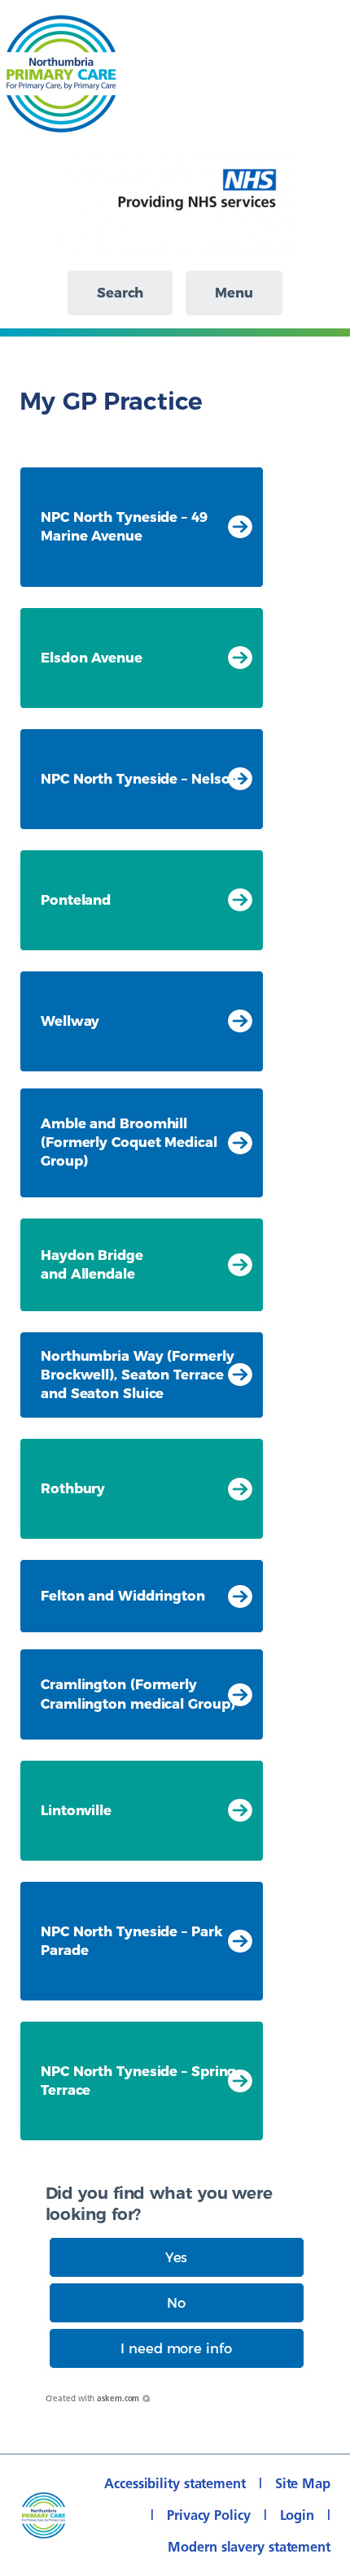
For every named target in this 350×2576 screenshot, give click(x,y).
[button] (177, 2257)
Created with (93, 2398)
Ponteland (76, 900)
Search (120, 293)
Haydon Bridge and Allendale (92, 1264)
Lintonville (76, 1810)
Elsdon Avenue (92, 658)
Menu (234, 293)
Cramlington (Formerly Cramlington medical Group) (138, 1694)
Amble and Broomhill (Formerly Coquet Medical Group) (129, 1142)
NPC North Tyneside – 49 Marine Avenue (124, 526)
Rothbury (73, 1488)
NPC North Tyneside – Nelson (140, 779)
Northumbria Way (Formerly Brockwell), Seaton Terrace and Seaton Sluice (138, 1375)
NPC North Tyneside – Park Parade (131, 1941)
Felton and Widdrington (123, 1596)
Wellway (70, 1021)
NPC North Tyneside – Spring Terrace (138, 2081)
